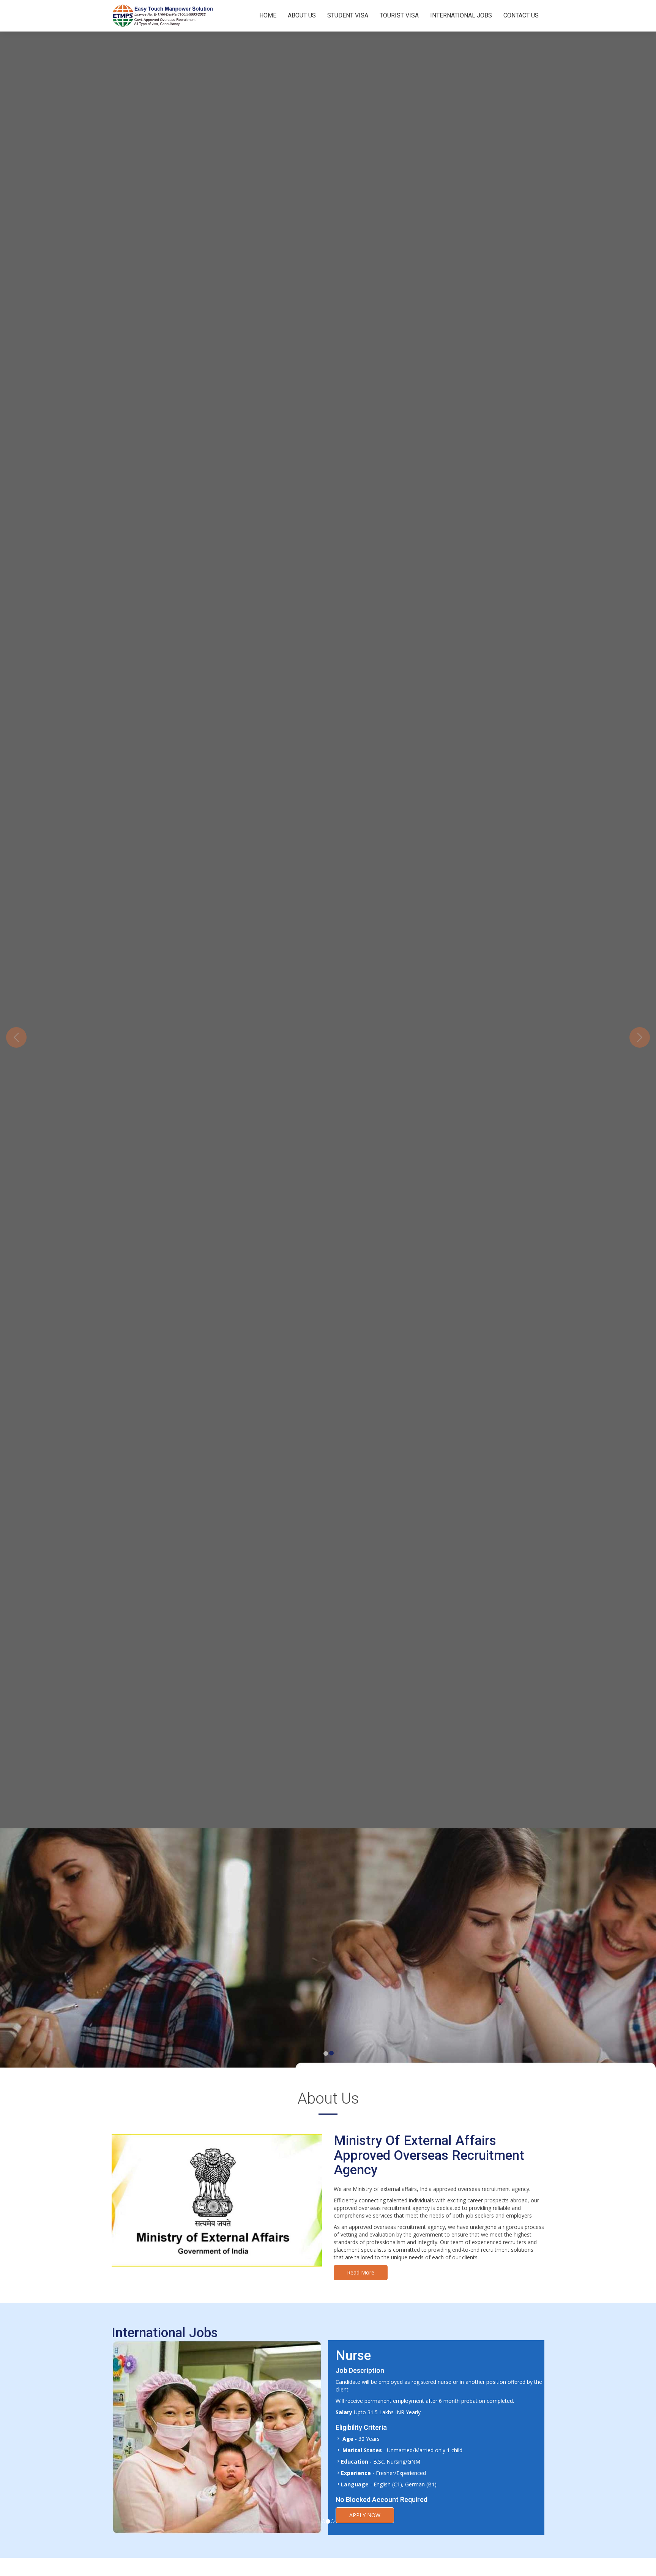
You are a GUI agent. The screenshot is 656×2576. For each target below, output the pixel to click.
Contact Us (521, 15)
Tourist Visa (399, 15)
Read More (361, 2272)
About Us (302, 15)
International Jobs (461, 15)
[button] (16, 1037)
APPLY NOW (365, 2494)
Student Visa (348, 15)
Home (268, 15)
